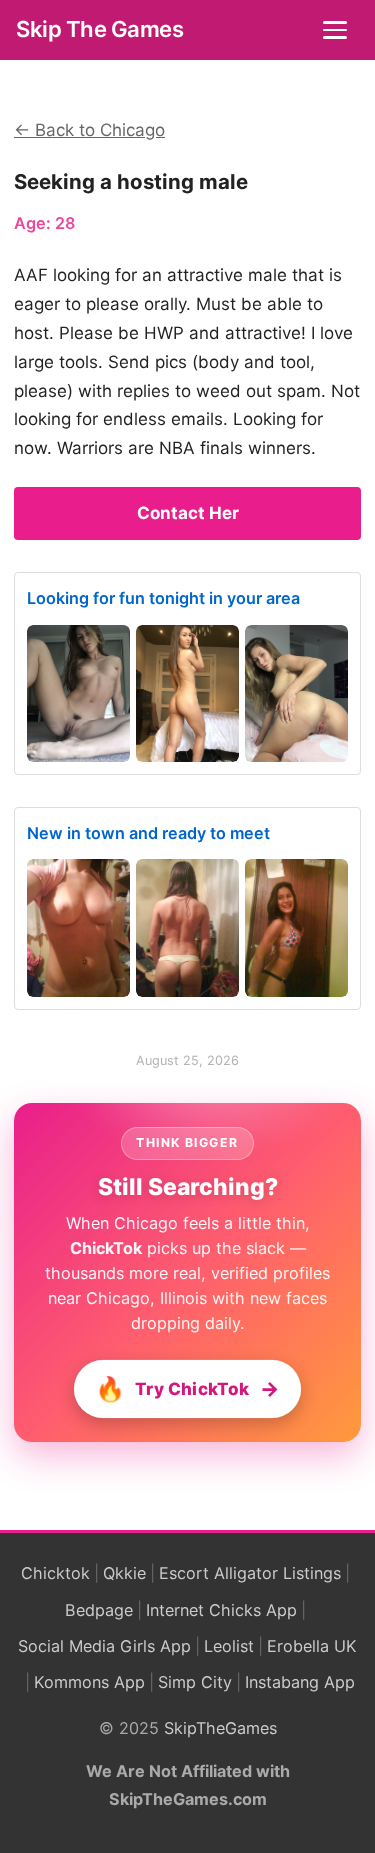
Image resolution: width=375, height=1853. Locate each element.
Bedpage (99, 1610)
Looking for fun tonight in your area (163, 598)
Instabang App (300, 1682)
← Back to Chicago (89, 130)
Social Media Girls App (104, 1646)
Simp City (195, 1682)
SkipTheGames (220, 1728)
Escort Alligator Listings (250, 1573)
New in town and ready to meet (148, 833)
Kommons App (89, 1682)
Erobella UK (312, 1646)
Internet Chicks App (221, 1610)
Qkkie (124, 1573)
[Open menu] (337, 30)
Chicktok (55, 1573)
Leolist (229, 1646)
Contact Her (188, 513)
